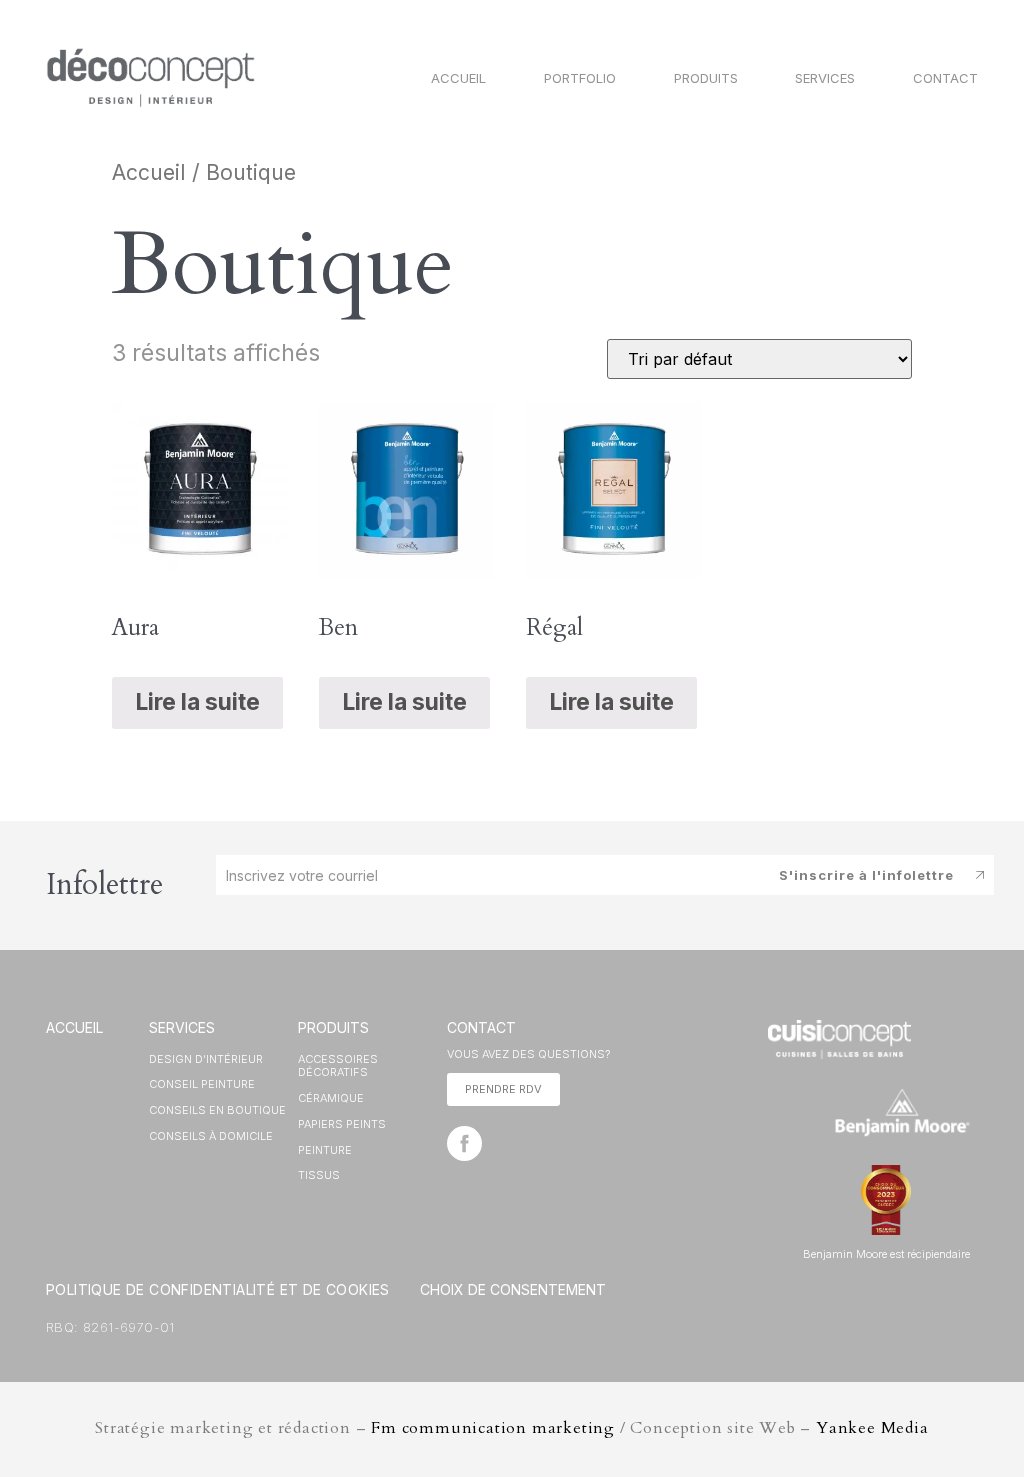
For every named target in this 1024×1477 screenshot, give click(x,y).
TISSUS (319, 1175)
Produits (706, 78)
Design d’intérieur (206, 1059)
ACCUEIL (74, 1027)
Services (825, 78)
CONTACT (481, 1027)
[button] (503, 1089)
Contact (945, 78)
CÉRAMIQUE (331, 1098)
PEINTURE (325, 1150)
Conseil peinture (202, 1084)
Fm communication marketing (493, 1428)
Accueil (458, 78)
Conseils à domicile (211, 1136)
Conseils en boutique (217, 1110)
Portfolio (580, 78)
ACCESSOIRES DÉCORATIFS (338, 1066)
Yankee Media (872, 1428)
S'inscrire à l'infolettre (866, 875)
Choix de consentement (513, 1289)
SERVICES (182, 1027)
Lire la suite (197, 702)
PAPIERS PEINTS (342, 1124)
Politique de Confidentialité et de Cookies (218, 1289)
